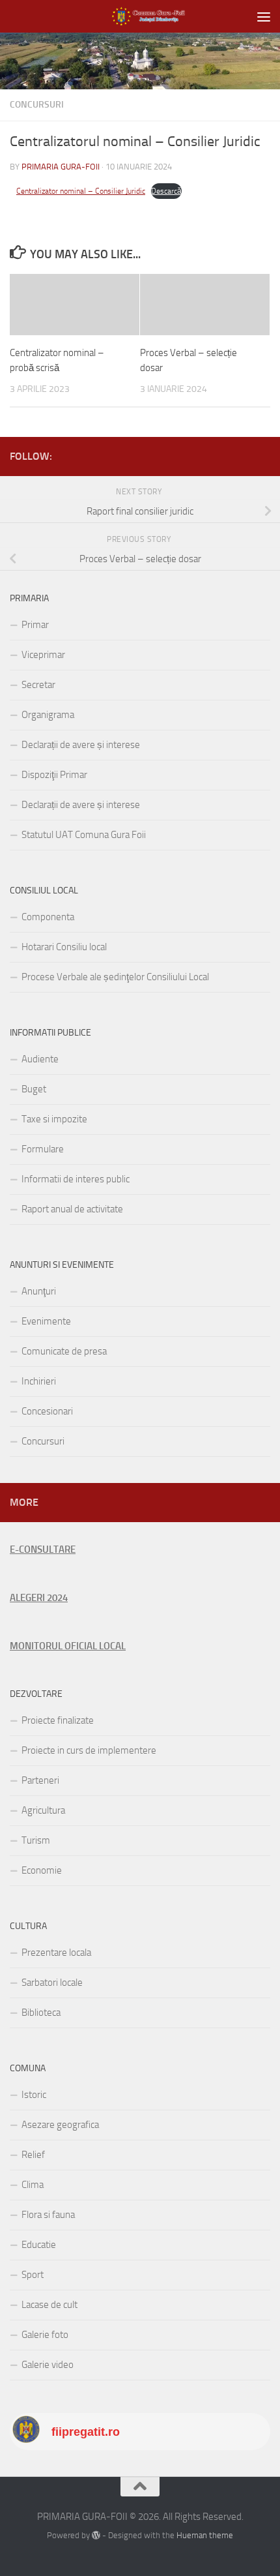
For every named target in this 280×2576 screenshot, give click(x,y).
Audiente (40, 1059)
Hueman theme (205, 2535)
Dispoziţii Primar (54, 775)
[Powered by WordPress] (96, 2535)
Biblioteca (41, 2013)
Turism (36, 1840)
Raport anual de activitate (72, 1209)
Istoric (34, 2095)
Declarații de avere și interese (81, 745)
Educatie (39, 2245)
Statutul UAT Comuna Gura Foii (84, 835)
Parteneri (40, 1780)
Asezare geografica (60, 2125)
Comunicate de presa (64, 1351)
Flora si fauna (48, 2215)
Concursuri (37, 105)
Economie (42, 1870)
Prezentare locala (56, 1953)
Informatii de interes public (76, 1179)
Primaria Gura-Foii (61, 167)
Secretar (38, 685)
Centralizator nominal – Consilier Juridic (81, 191)
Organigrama (48, 715)
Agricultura (43, 1810)
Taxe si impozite (54, 1119)
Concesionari (47, 1411)
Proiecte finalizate (58, 1720)
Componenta (48, 917)
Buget (34, 1089)
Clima (33, 2185)
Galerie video (48, 2365)
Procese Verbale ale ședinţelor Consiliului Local (115, 977)
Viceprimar (43, 655)
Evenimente (46, 1321)
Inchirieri (39, 1381)
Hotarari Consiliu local (64, 947)
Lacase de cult (49, 2305)
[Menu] (264, 16)
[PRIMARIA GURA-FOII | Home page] (160, 16)
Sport (33, 2275)
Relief (33, 2155)
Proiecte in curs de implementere (89, 1750)
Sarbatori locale (52, 1983)
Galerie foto (45, 2335)
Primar (35, 625)
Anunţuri (39, 1291)
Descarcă (166, 191)
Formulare (43, 1149)
